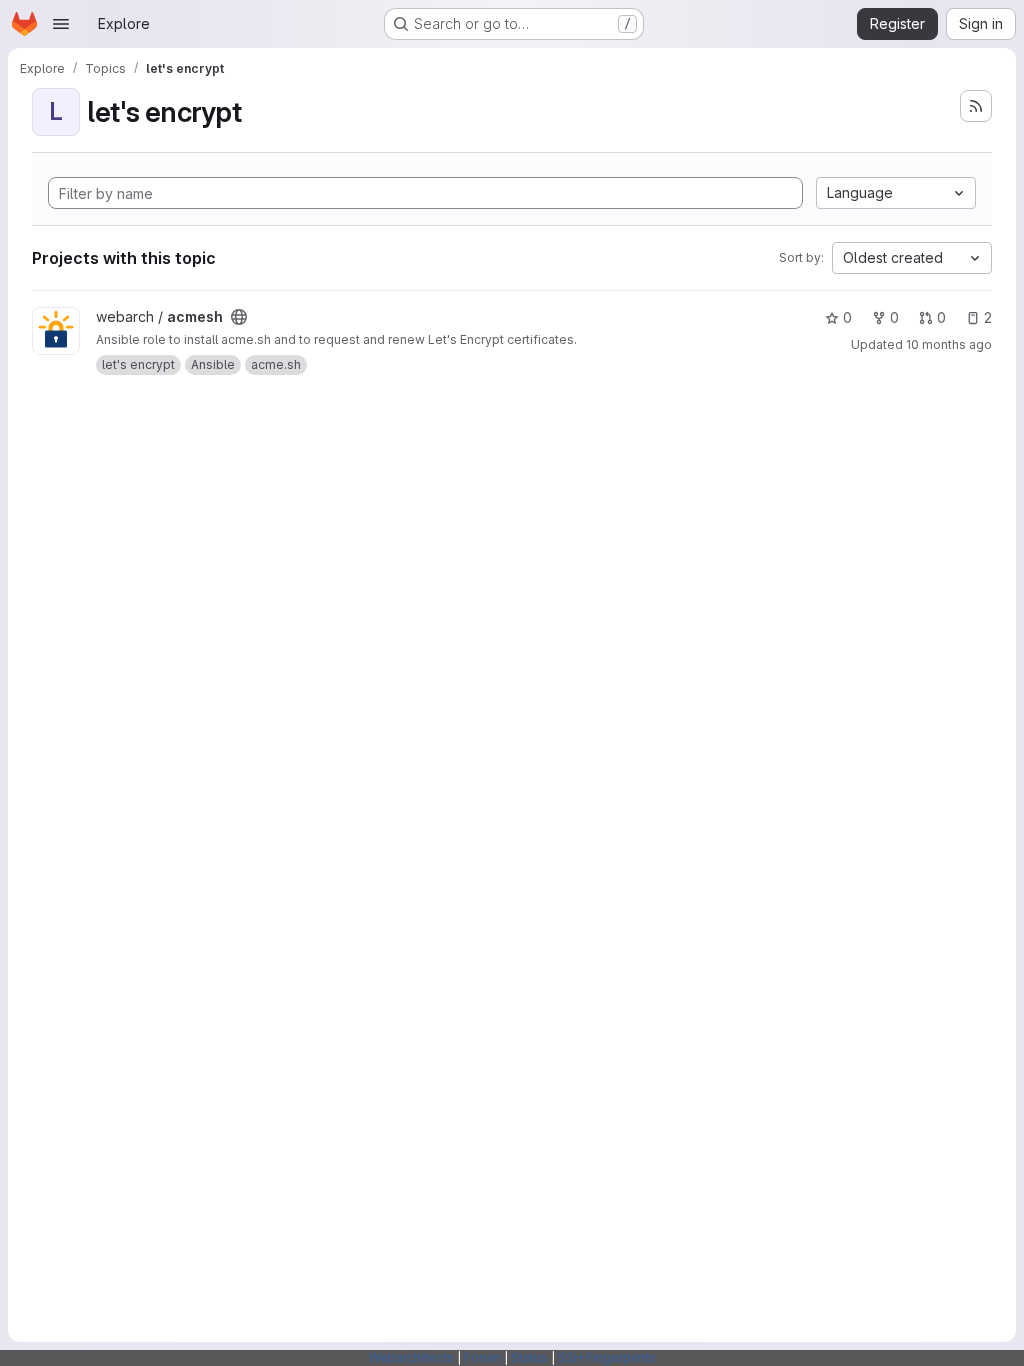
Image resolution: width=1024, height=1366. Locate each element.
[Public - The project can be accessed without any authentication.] (239, 317)
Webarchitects (411, 1357)
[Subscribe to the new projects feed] (976, 106)
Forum (482, 1357)
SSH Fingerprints (607, 1357)
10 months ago (949, 344)
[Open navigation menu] (61, 24)
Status (529, 1357)
